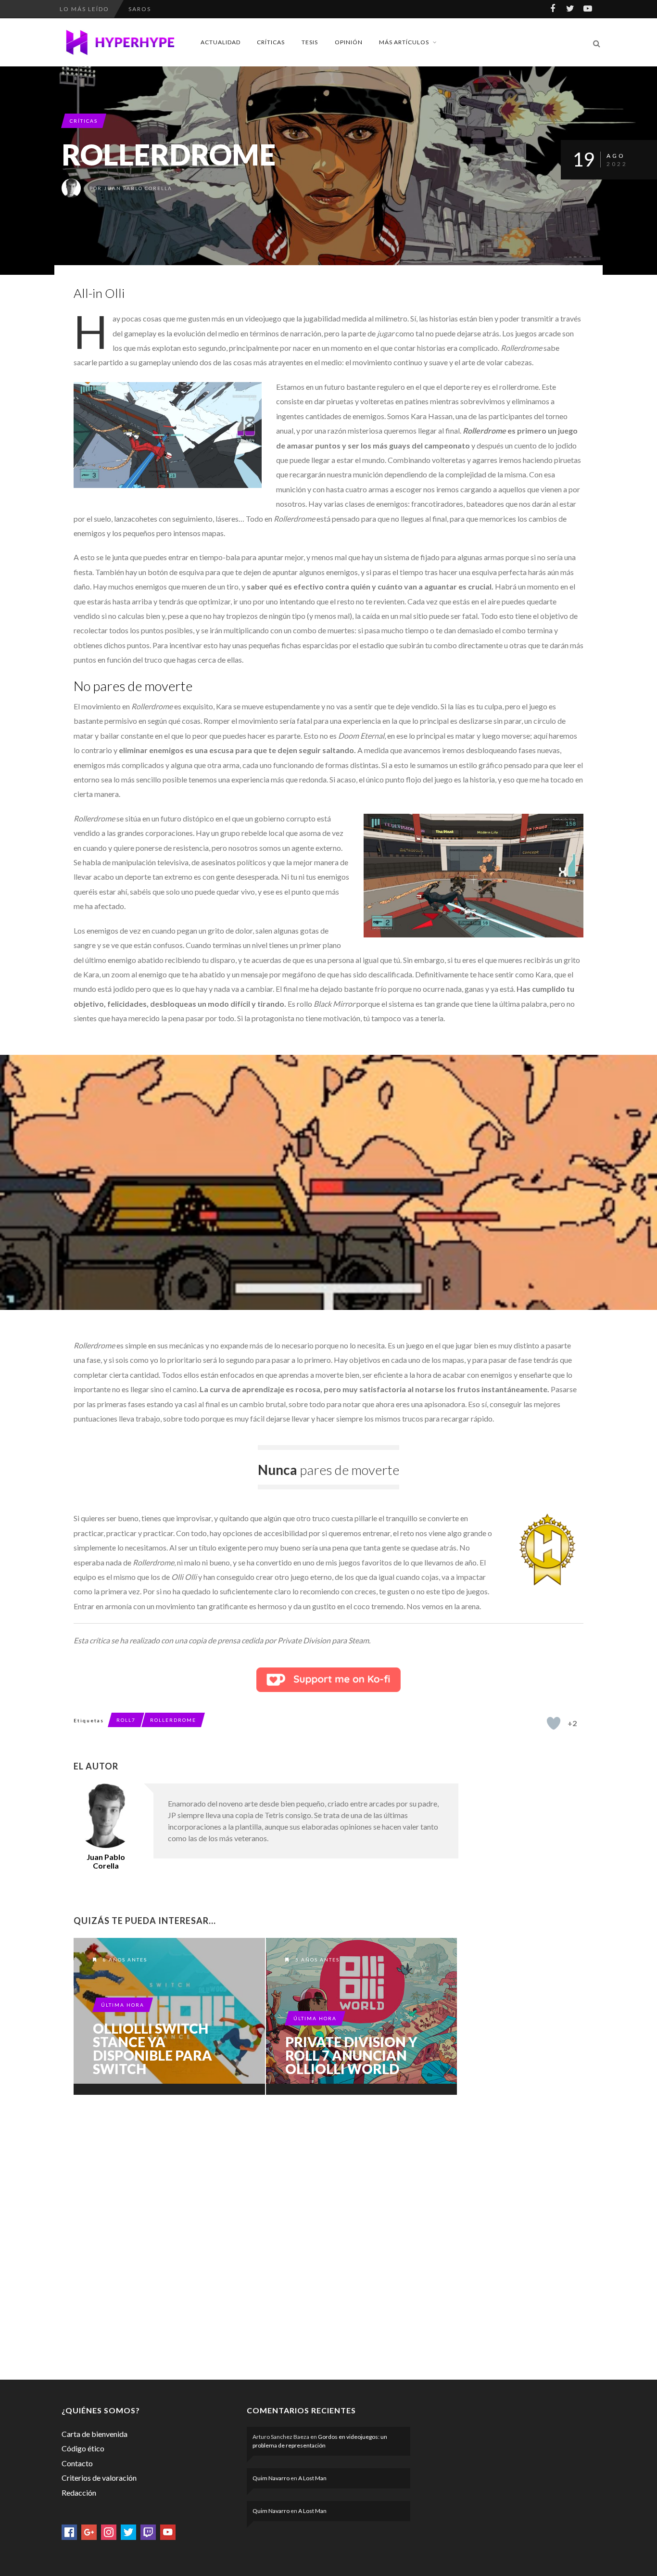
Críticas (271, 42)
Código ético (83, 2448)
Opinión (349, 42)
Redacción (79, 2493)
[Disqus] (266, 2235)
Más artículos (404, 42)
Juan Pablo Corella (138, 188)
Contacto (77, 2463)
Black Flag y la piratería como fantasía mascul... (226, 18)
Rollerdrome (173, 1720)
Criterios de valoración (99, 2478)
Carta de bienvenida (95, 2434)
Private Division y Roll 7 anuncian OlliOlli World (351, 2055)
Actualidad (221, 42)
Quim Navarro (271, 2478)
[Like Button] (554, 1723)
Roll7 (126, 1720)
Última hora (123, 2005)
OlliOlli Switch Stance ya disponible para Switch (152, 2049)
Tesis (310, 42)
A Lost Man (312, 2478)
